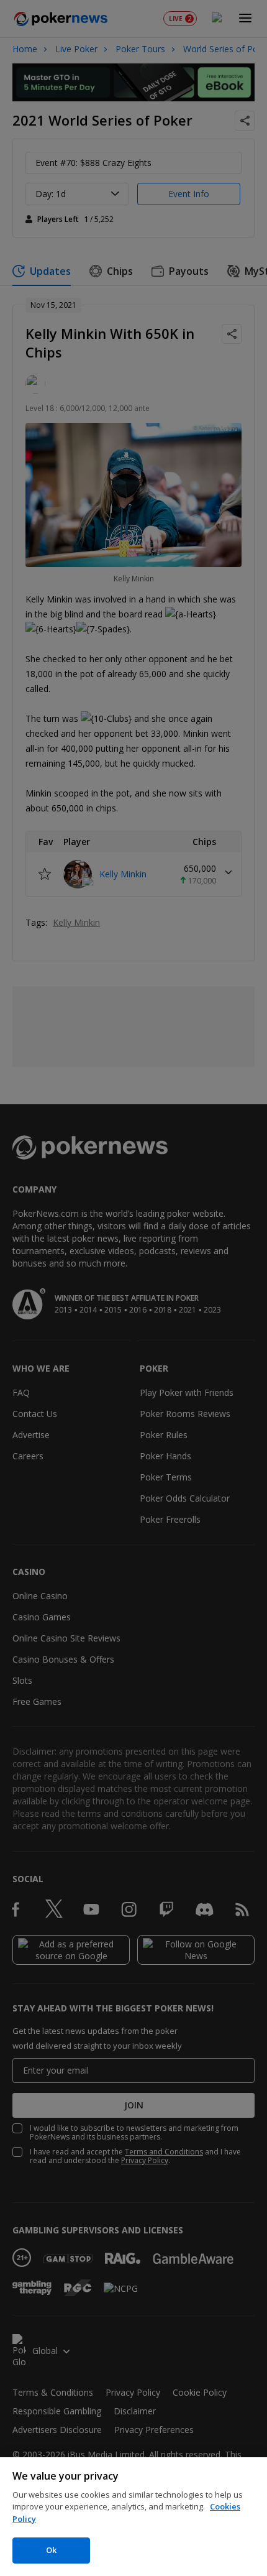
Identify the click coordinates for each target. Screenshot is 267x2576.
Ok (51, 2550)
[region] (133, 2517)
